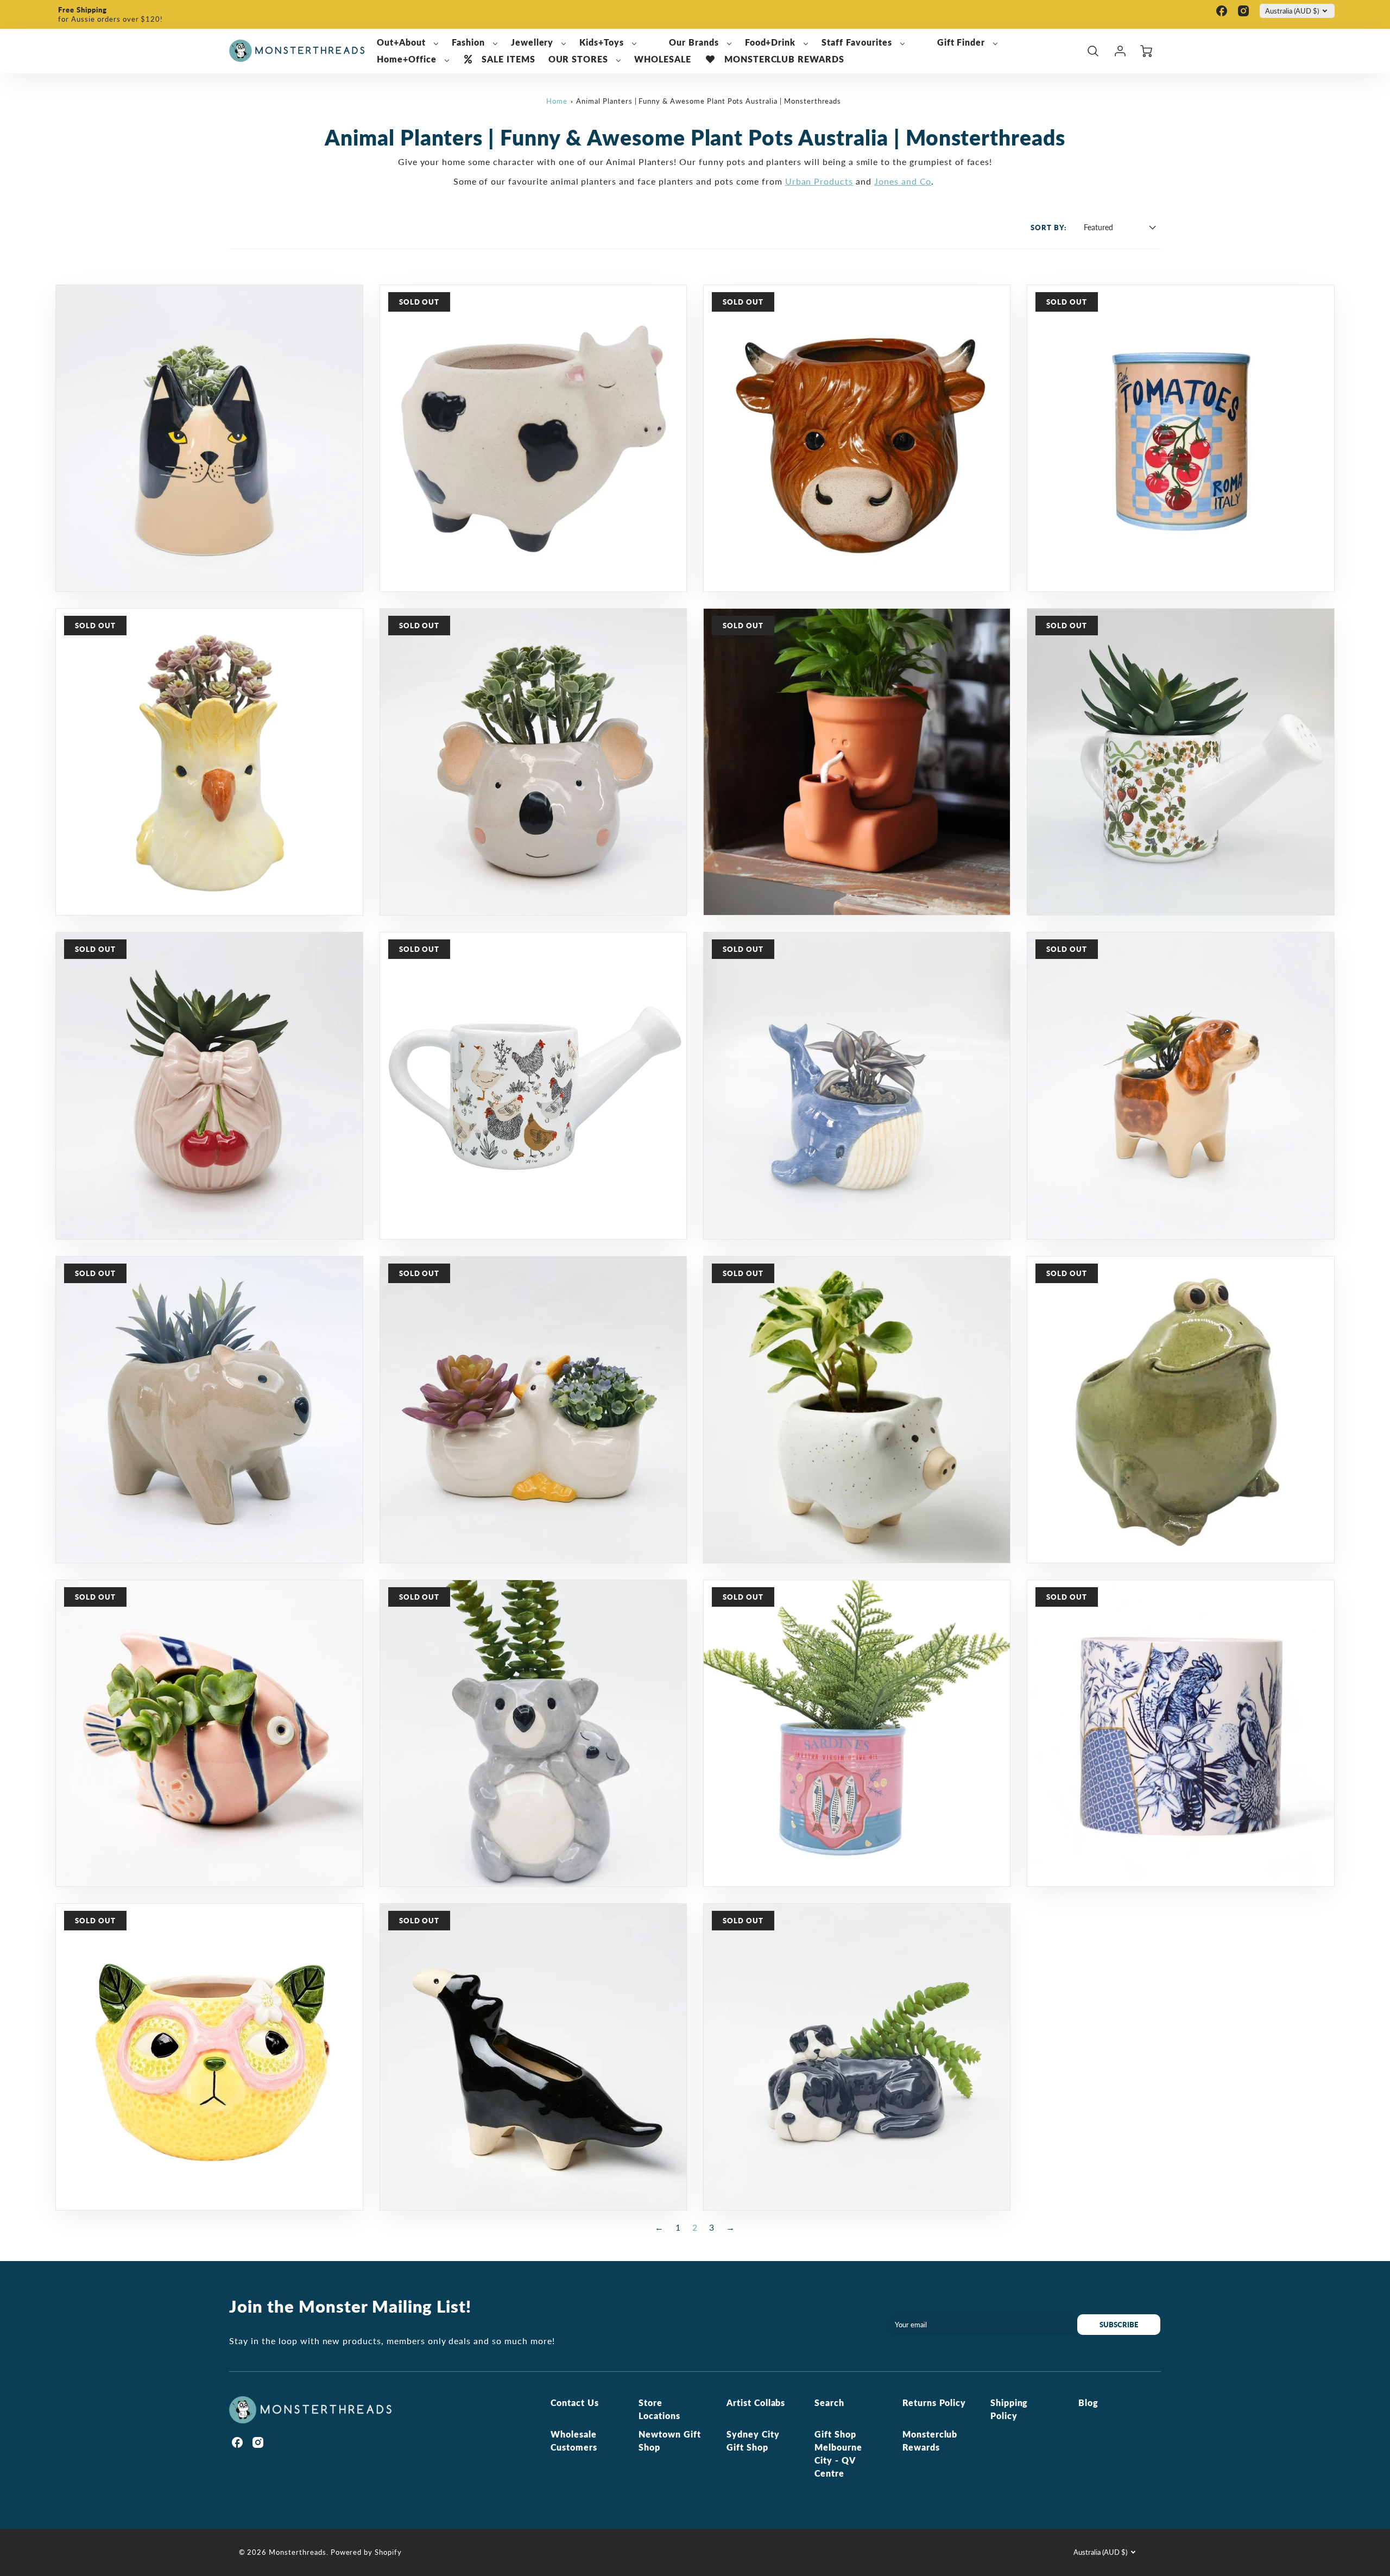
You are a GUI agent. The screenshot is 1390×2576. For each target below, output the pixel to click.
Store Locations (659, 2409)
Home (557, 101)
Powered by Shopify (366, 2552)
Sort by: (1048, 228)
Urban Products (819, 181)
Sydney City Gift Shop (753, 2441)
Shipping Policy (1009, 2409)
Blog (1088, 2403)
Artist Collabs (756, 2403)
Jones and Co (903, 181)
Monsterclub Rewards (930, 2441)
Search (829, 2403)
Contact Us (575, 2403)
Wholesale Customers (574, 2441)
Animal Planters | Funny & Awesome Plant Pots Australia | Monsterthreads (709, 101)
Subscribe (1119, 2325)
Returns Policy (934, 2403)
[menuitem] (408, 43)
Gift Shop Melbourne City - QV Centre (838, 2454)
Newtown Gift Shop (670, 2441)
